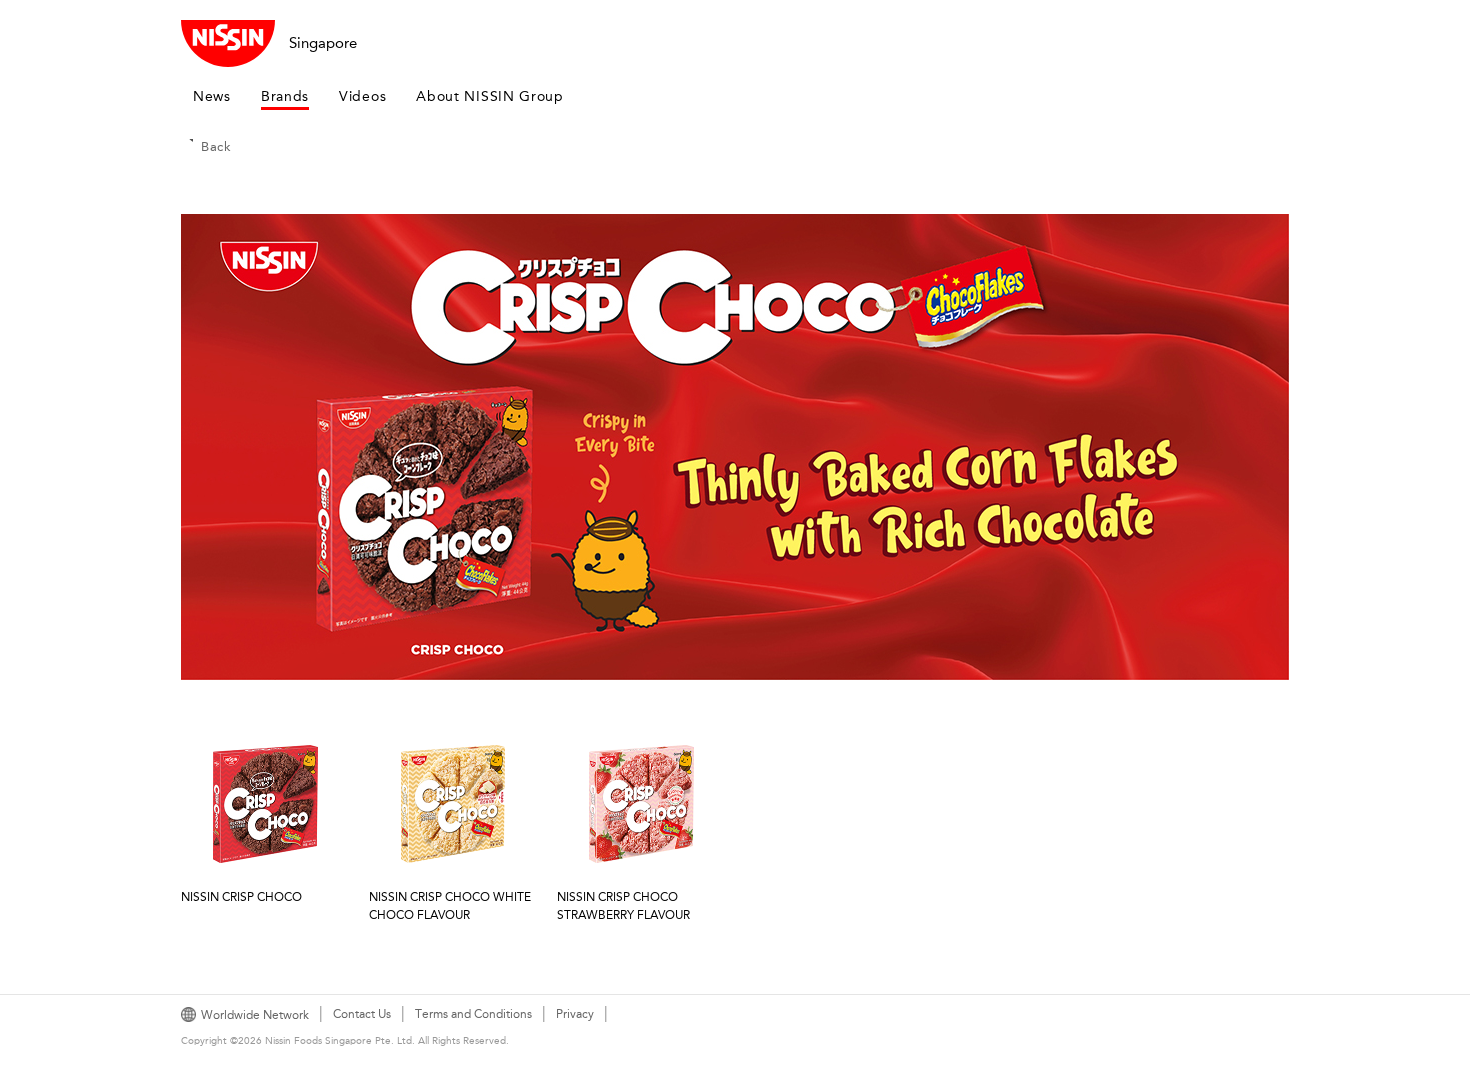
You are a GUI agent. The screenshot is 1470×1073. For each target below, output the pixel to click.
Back (216, 146)
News (212, 96)
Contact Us (362, 1014)
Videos (362, 96)
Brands (285, 96)
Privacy (575, 1014)
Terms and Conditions (473, 1014)
